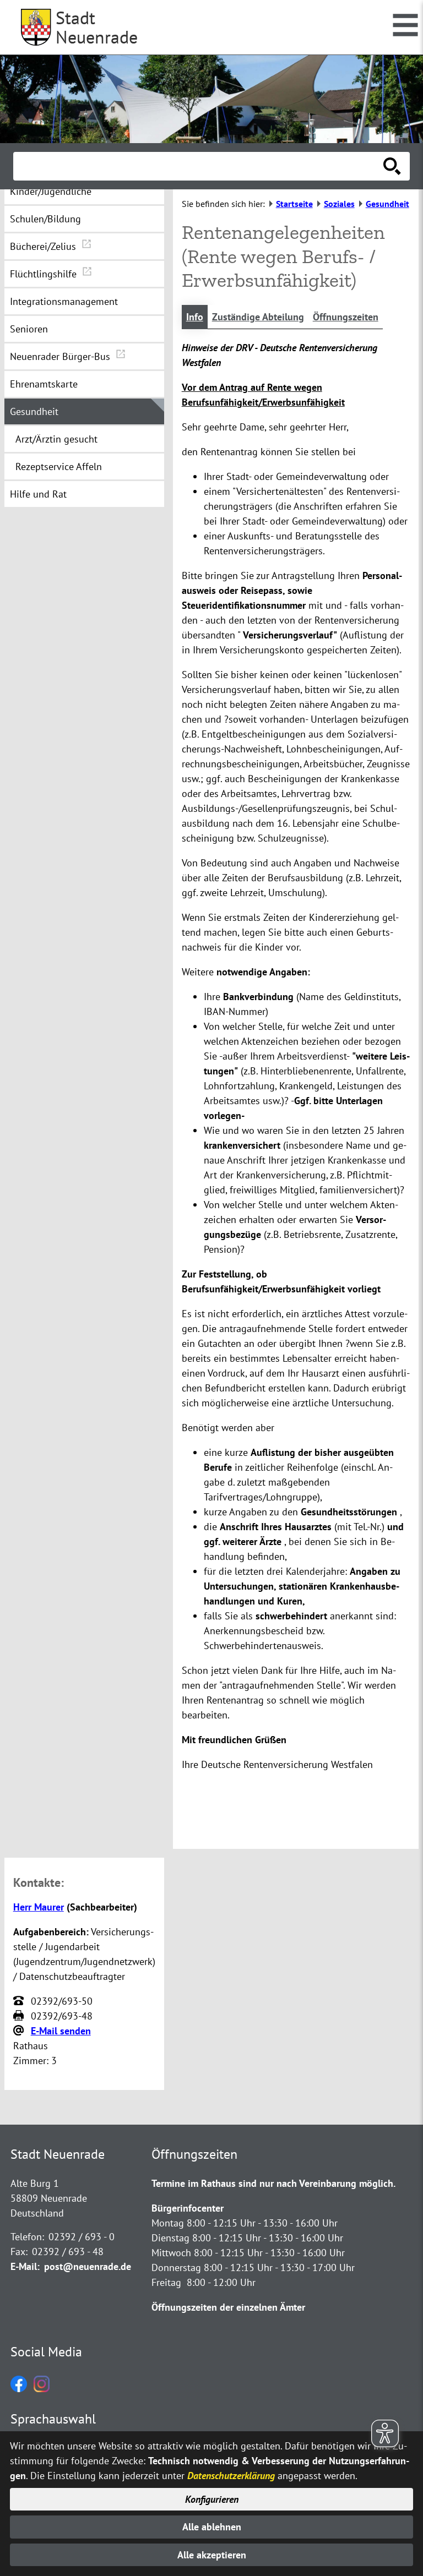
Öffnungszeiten (346, 317)
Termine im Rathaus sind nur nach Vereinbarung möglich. (273, 2183)
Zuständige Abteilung (258, 317)
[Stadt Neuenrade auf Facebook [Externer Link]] (19, 2389)
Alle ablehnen (212, 2527)
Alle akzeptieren (212, 2555)
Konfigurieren (212, 2499)
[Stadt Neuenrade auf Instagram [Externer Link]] (42, 2389)
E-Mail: (25, 2266)
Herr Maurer (39, 1907)
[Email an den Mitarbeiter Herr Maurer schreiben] (20, 2031)
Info (195, 317)
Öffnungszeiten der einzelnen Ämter (228, 2307)
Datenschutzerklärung (231, 2476)
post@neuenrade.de (88, 2266)
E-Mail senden (61, 2031)
